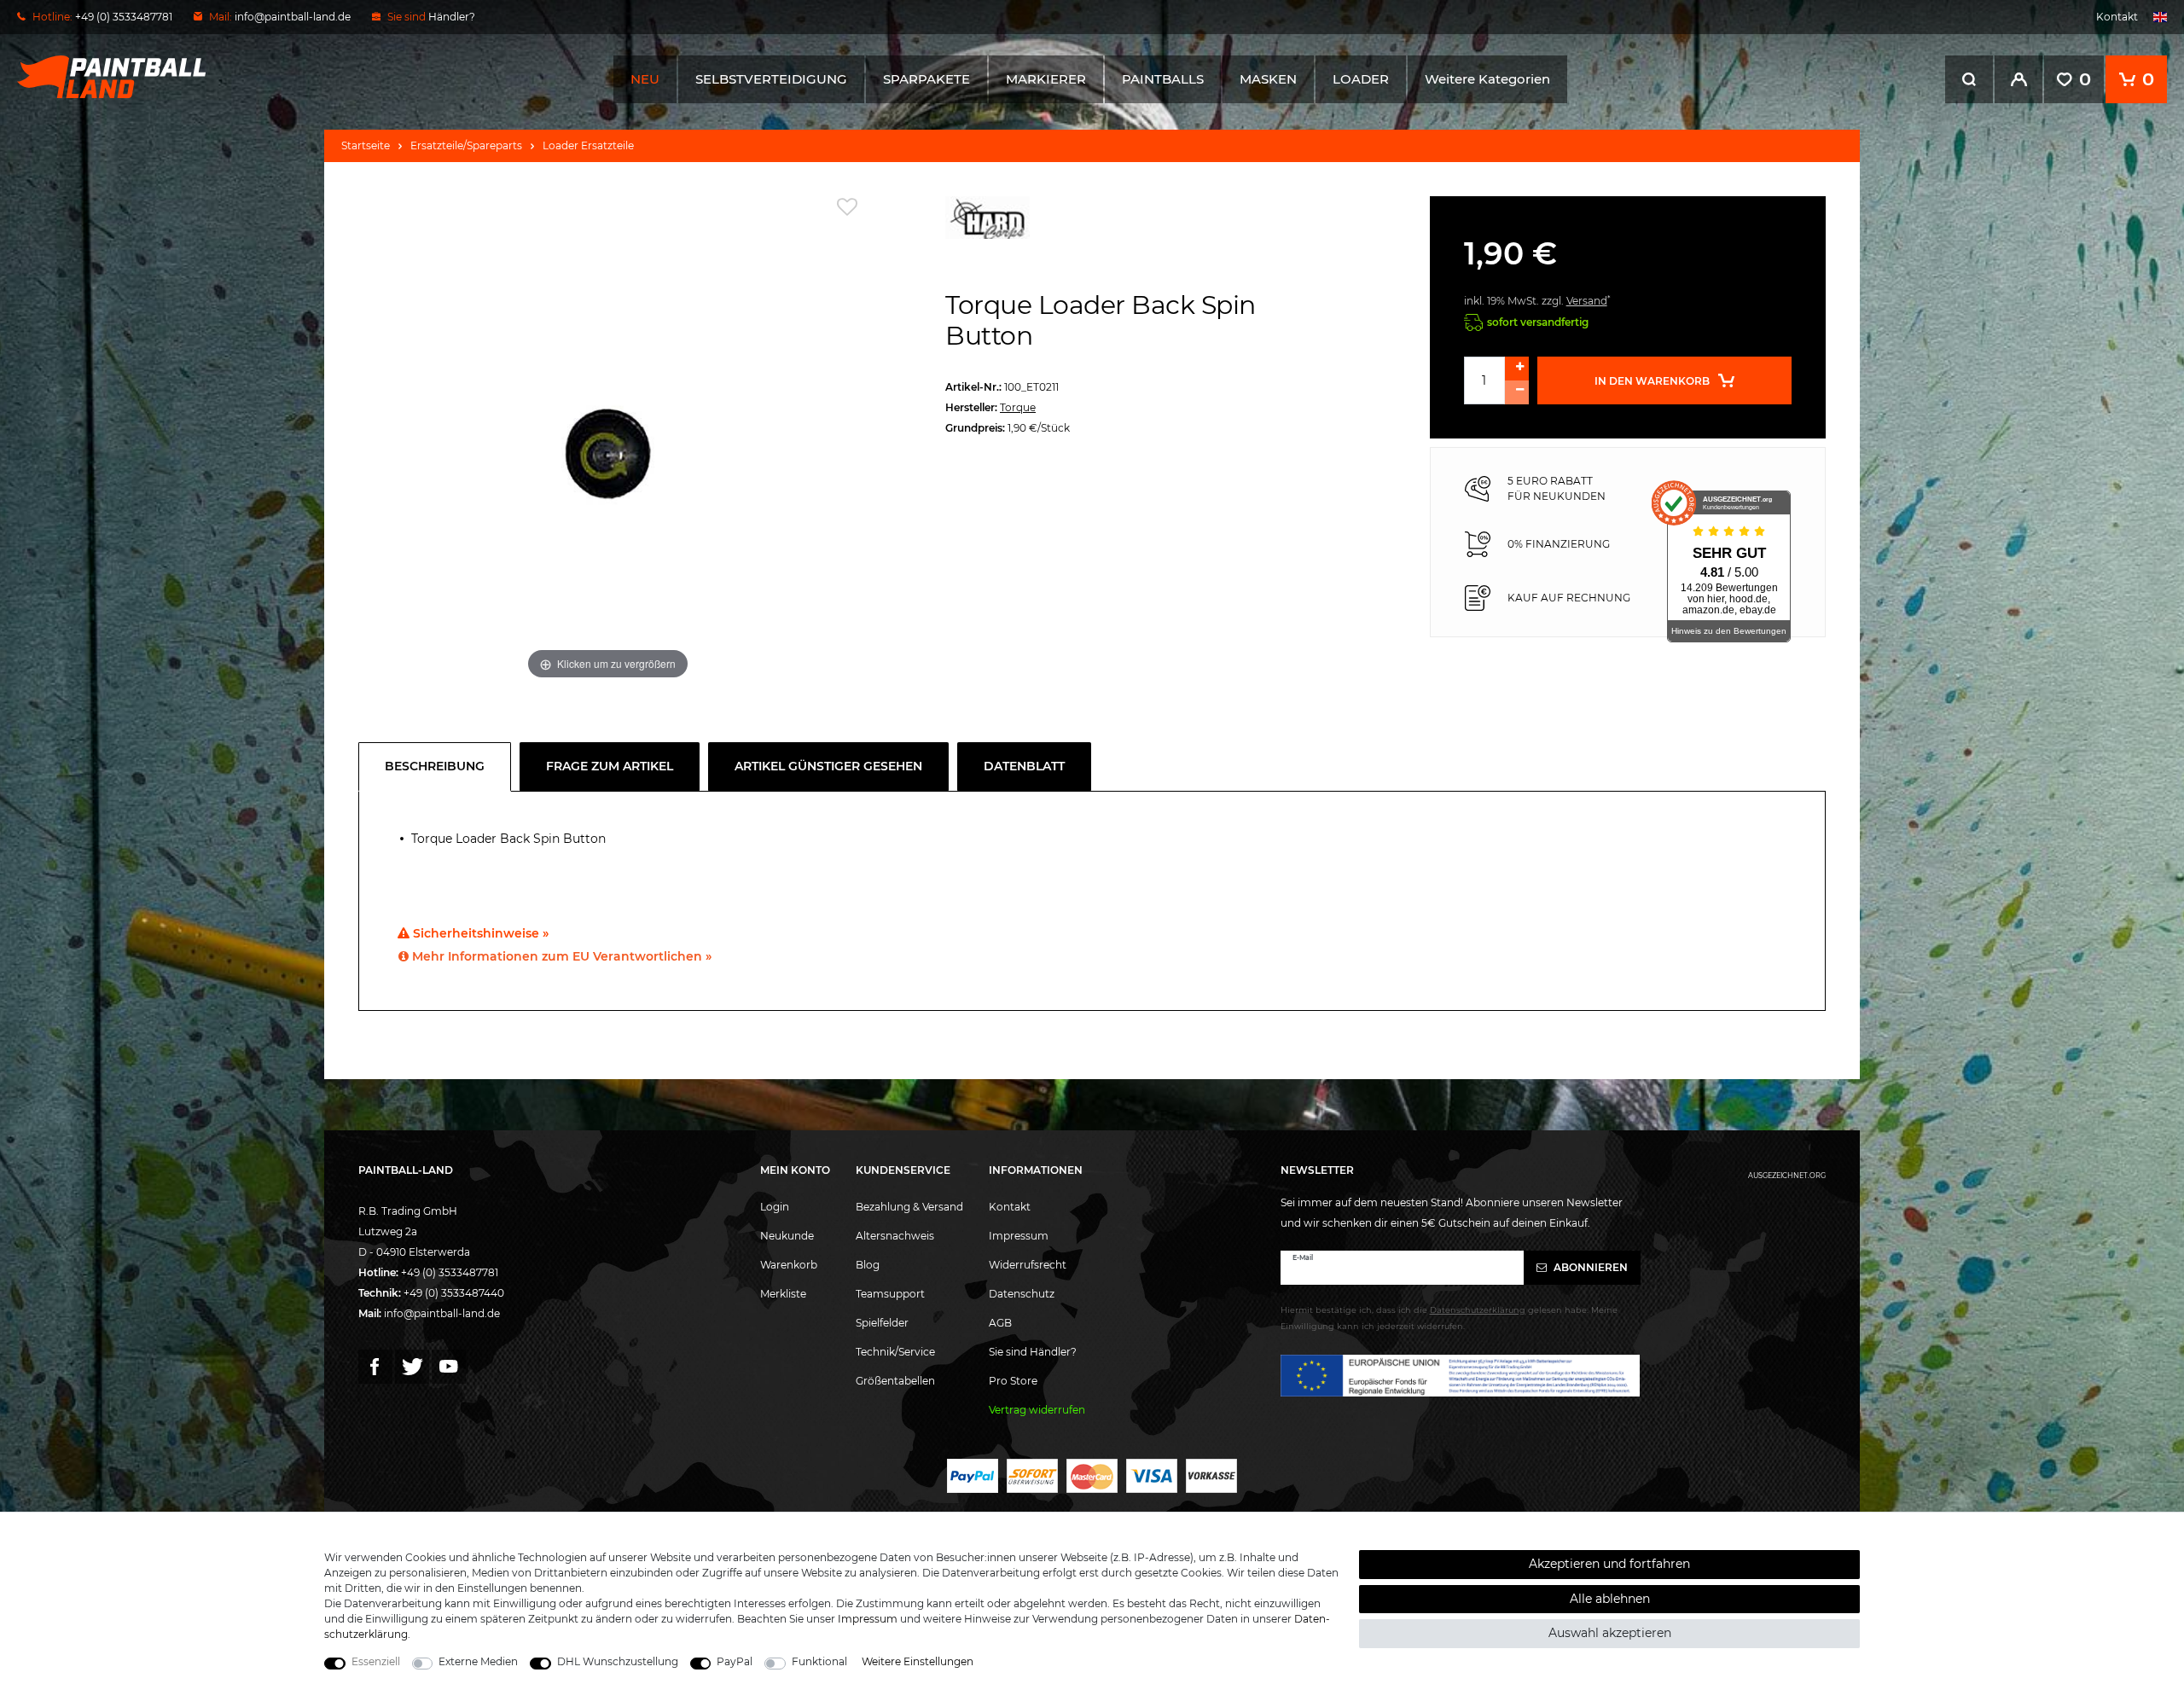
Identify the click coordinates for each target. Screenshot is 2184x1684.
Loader (1361, 79)
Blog (868, 1265)
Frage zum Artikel (610, 766)
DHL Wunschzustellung (618, 1661)
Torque (1018, 407)
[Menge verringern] (1517, 392)
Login (775, 1207)
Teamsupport (890, 1294)
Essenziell (376, 1661)
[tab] (439, 767)
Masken (1268, 79)
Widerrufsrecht (1028, 1265)
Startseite (366, 145)
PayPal (735, 1661)
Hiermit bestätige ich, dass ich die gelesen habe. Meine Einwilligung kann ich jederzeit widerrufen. (1449, 1318)
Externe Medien (478, 1661)
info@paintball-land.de (293, 17)
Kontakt (2117, 17)
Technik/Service (895, 1352)
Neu (645, 79)
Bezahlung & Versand (909, 1207)
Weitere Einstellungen (918, 1661)
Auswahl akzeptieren (1610, 1633)
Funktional (819, 1661)
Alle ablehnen (1610, 1599)
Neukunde (787, 1236)
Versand (1587, 301)
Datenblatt (1024, 766)
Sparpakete (926, 79)
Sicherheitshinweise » (479, 933)
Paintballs (1163, 79)
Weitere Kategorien (1487, 79)
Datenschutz (1022, 1294)
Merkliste (783, 1294)
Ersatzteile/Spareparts (466, 145)
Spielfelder (882, 1323)
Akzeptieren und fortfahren (1609, 1564)
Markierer (1046, 79)
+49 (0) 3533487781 (450, 1272)
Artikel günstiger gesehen (828, 766)
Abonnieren (1589, 1267)
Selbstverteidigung (771, 79)
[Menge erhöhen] (1517, 369)
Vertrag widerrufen (1037, 1410)
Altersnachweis (895, 1236)
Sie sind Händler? (1033, 1352)
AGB (1000, 1323)
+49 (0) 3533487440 (454, 1293)
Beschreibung (435, 766)
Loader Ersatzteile (588, 145)
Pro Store (1013, 1381)
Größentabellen (895, 1381)
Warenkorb (789, 1265)
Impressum (1019, 1236)
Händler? (452, 17)
